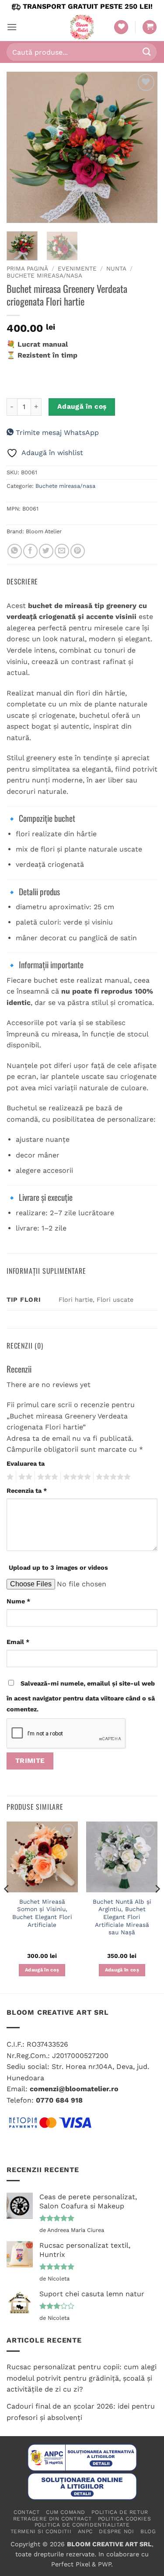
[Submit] (147, 52)
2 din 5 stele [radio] (24, 1477)
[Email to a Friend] (62, 551)
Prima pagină (27, 268)
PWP (105, 2564)
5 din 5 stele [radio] (112, 1477)
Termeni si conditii (41, 2531)
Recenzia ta (27, 1491)
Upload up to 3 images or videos (58, 1568)
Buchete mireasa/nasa (44, 275)
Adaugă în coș (82, 407)
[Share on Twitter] (46, 551)
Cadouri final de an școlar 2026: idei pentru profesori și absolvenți (81, 2412)
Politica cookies (125, 2519)
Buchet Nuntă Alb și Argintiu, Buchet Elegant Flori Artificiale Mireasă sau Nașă (122, 1917)
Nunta (116, 268)
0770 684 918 (59, 2100)
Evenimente (77, 268)
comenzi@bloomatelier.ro (74, 2089)
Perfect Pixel (70, 2564)
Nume (18, 1601)
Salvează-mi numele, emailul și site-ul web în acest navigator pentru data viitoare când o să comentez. (81, 1696)
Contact (26, 2512)
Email (18, 1642)
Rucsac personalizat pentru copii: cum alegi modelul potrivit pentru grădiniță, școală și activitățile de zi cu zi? (82, 2378)
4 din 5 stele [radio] (76, 1477)
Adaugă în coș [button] (42, 1970)
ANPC (85, 2531)
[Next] (143, 147)
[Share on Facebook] (30, 551)
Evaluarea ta (26, 1464)
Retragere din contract (52, 2519)
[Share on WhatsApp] (15, 551)
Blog (148, 2531)
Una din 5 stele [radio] (9, 1477)
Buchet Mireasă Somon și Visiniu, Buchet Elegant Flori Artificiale (42, 1913)
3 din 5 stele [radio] (46, 1477)
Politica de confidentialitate (82, 2525)
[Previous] (21, 147)
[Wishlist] (121, 27)
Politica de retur (120, 2512)
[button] (12, 27)
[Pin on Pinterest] (78, 551)
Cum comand (66, 2512)
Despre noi (116, 2531)
